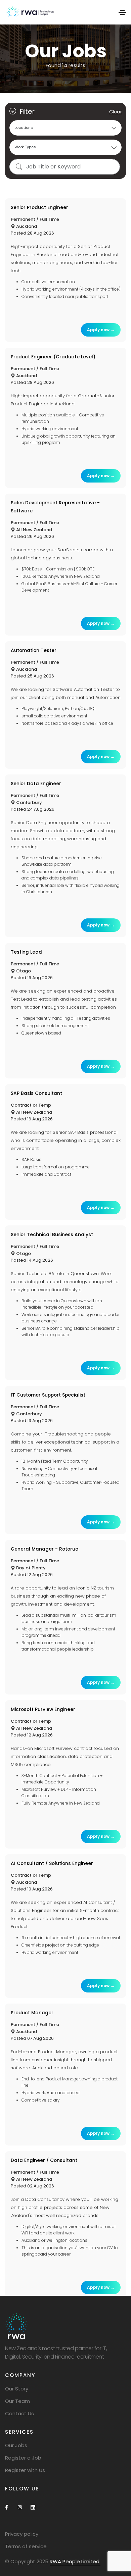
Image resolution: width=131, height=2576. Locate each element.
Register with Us (25, 2470)
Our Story (17, 2389)
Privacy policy (22, 2534)
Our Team (17, 2401)
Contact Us (19, 2413)
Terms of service (26, 2546)
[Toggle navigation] (122, 12)
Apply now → (101, 330)
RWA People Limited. (75, 2561)
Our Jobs (16, 2445)
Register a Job (23, 2458)
